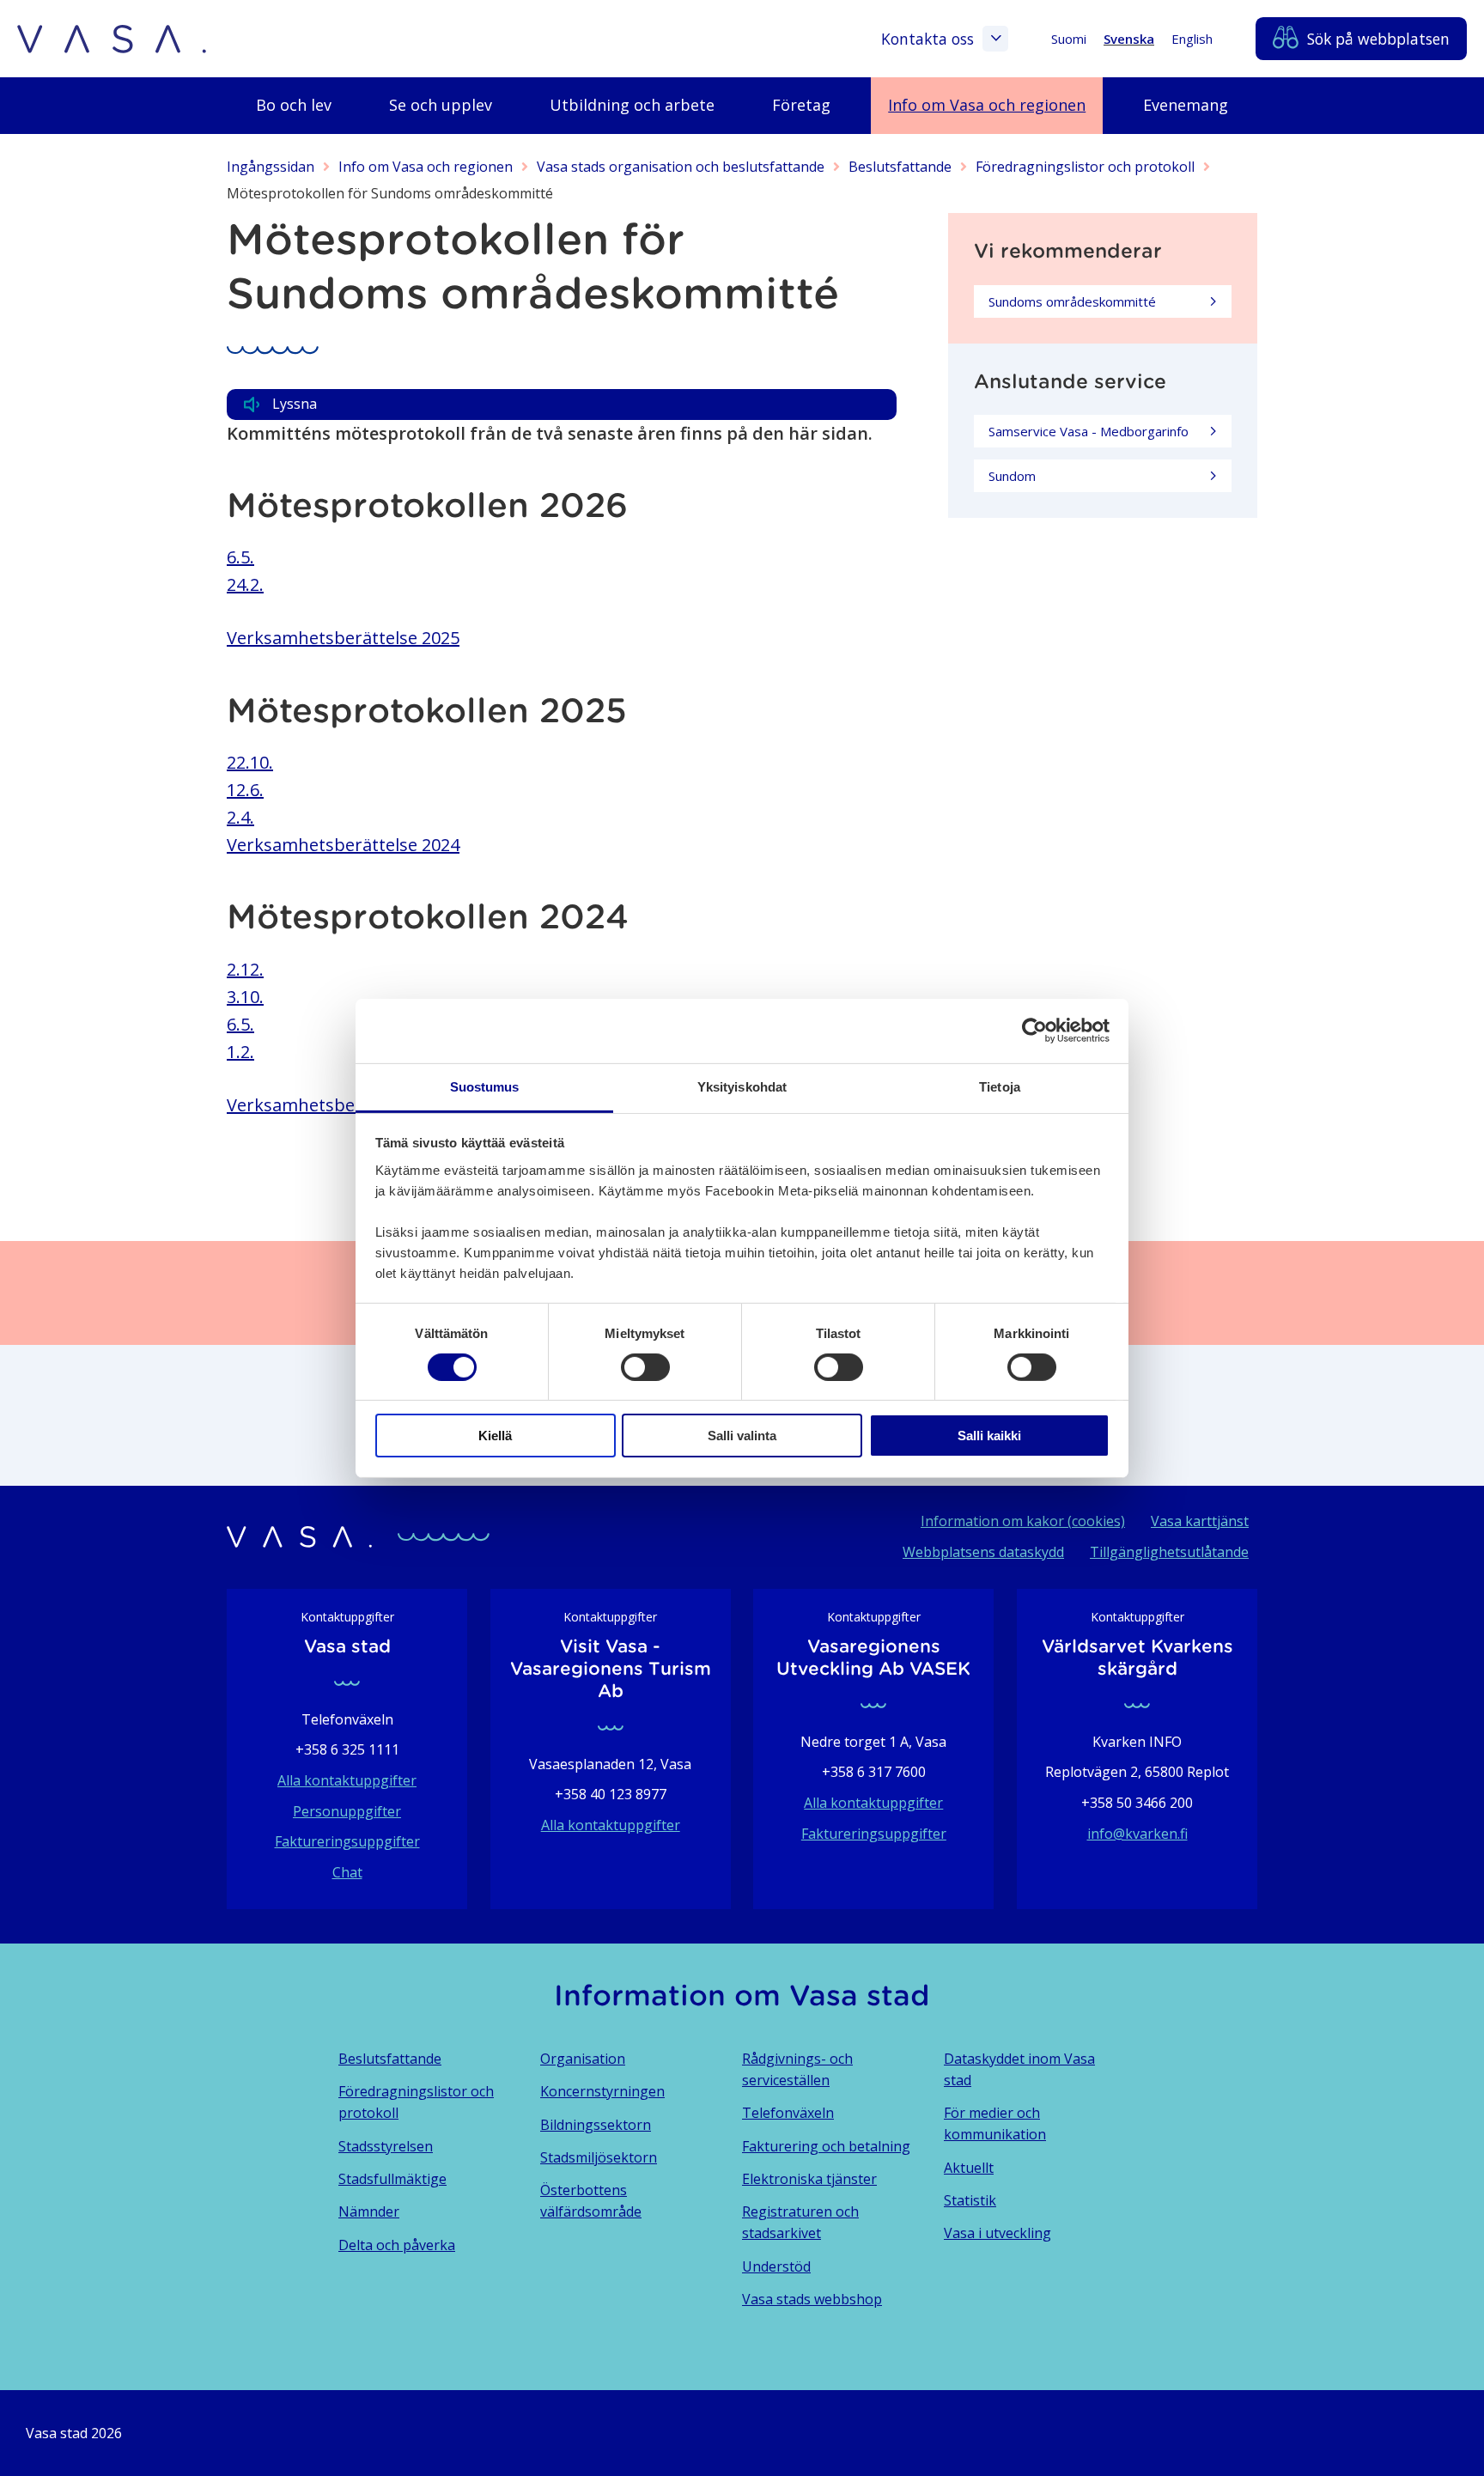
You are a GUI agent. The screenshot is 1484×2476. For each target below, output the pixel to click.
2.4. (240, 817)
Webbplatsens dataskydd (983, 1552)
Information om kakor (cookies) (1023, 1521)
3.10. (245, 997)
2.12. (245, 969)
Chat (347, 1872)
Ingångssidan (271, 167)
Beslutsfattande (900, 167)
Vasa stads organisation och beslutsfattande (681, 167)
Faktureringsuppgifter (347, 1841)
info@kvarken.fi (1137, 1834)
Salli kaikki (989, 1436)
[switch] (645, 1367)
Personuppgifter (347, 1811)
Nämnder (369, 2211)
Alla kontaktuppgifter (347, 1780)
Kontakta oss (927, 39)
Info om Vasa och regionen (426, 167)
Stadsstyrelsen (386, 2146)
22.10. (250, 762)
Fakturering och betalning (826, 2146)
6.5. (240, 557)
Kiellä (495, 1436)
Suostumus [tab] (485, 1086)
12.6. (245, 790)
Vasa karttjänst (1200, 1521)
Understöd (776, 2266)
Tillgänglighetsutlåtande (1169, 1552)
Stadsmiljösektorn (599, 2157)
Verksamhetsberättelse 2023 (343, 1105)
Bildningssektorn (596, 2125)
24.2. (245, 584)
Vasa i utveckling (997, 2233)
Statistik (970, 2200)
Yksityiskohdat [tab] (742, 1086)
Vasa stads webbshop (812, 2299)
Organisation (583, 2059)
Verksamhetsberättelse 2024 (343, 845)
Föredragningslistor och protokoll (1085, 167)
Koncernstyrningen (602, 2091)
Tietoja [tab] (1000, 1086)
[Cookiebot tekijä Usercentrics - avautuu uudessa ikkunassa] (1034, 1031)
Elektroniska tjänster (809, 2179)
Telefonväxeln (788, 2113)
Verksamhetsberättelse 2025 (343, 638)
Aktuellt (969, 2168)
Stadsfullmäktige (392, 2179)
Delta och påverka (397, 2245)
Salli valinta (742, 1436)
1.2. (240, 1052)
